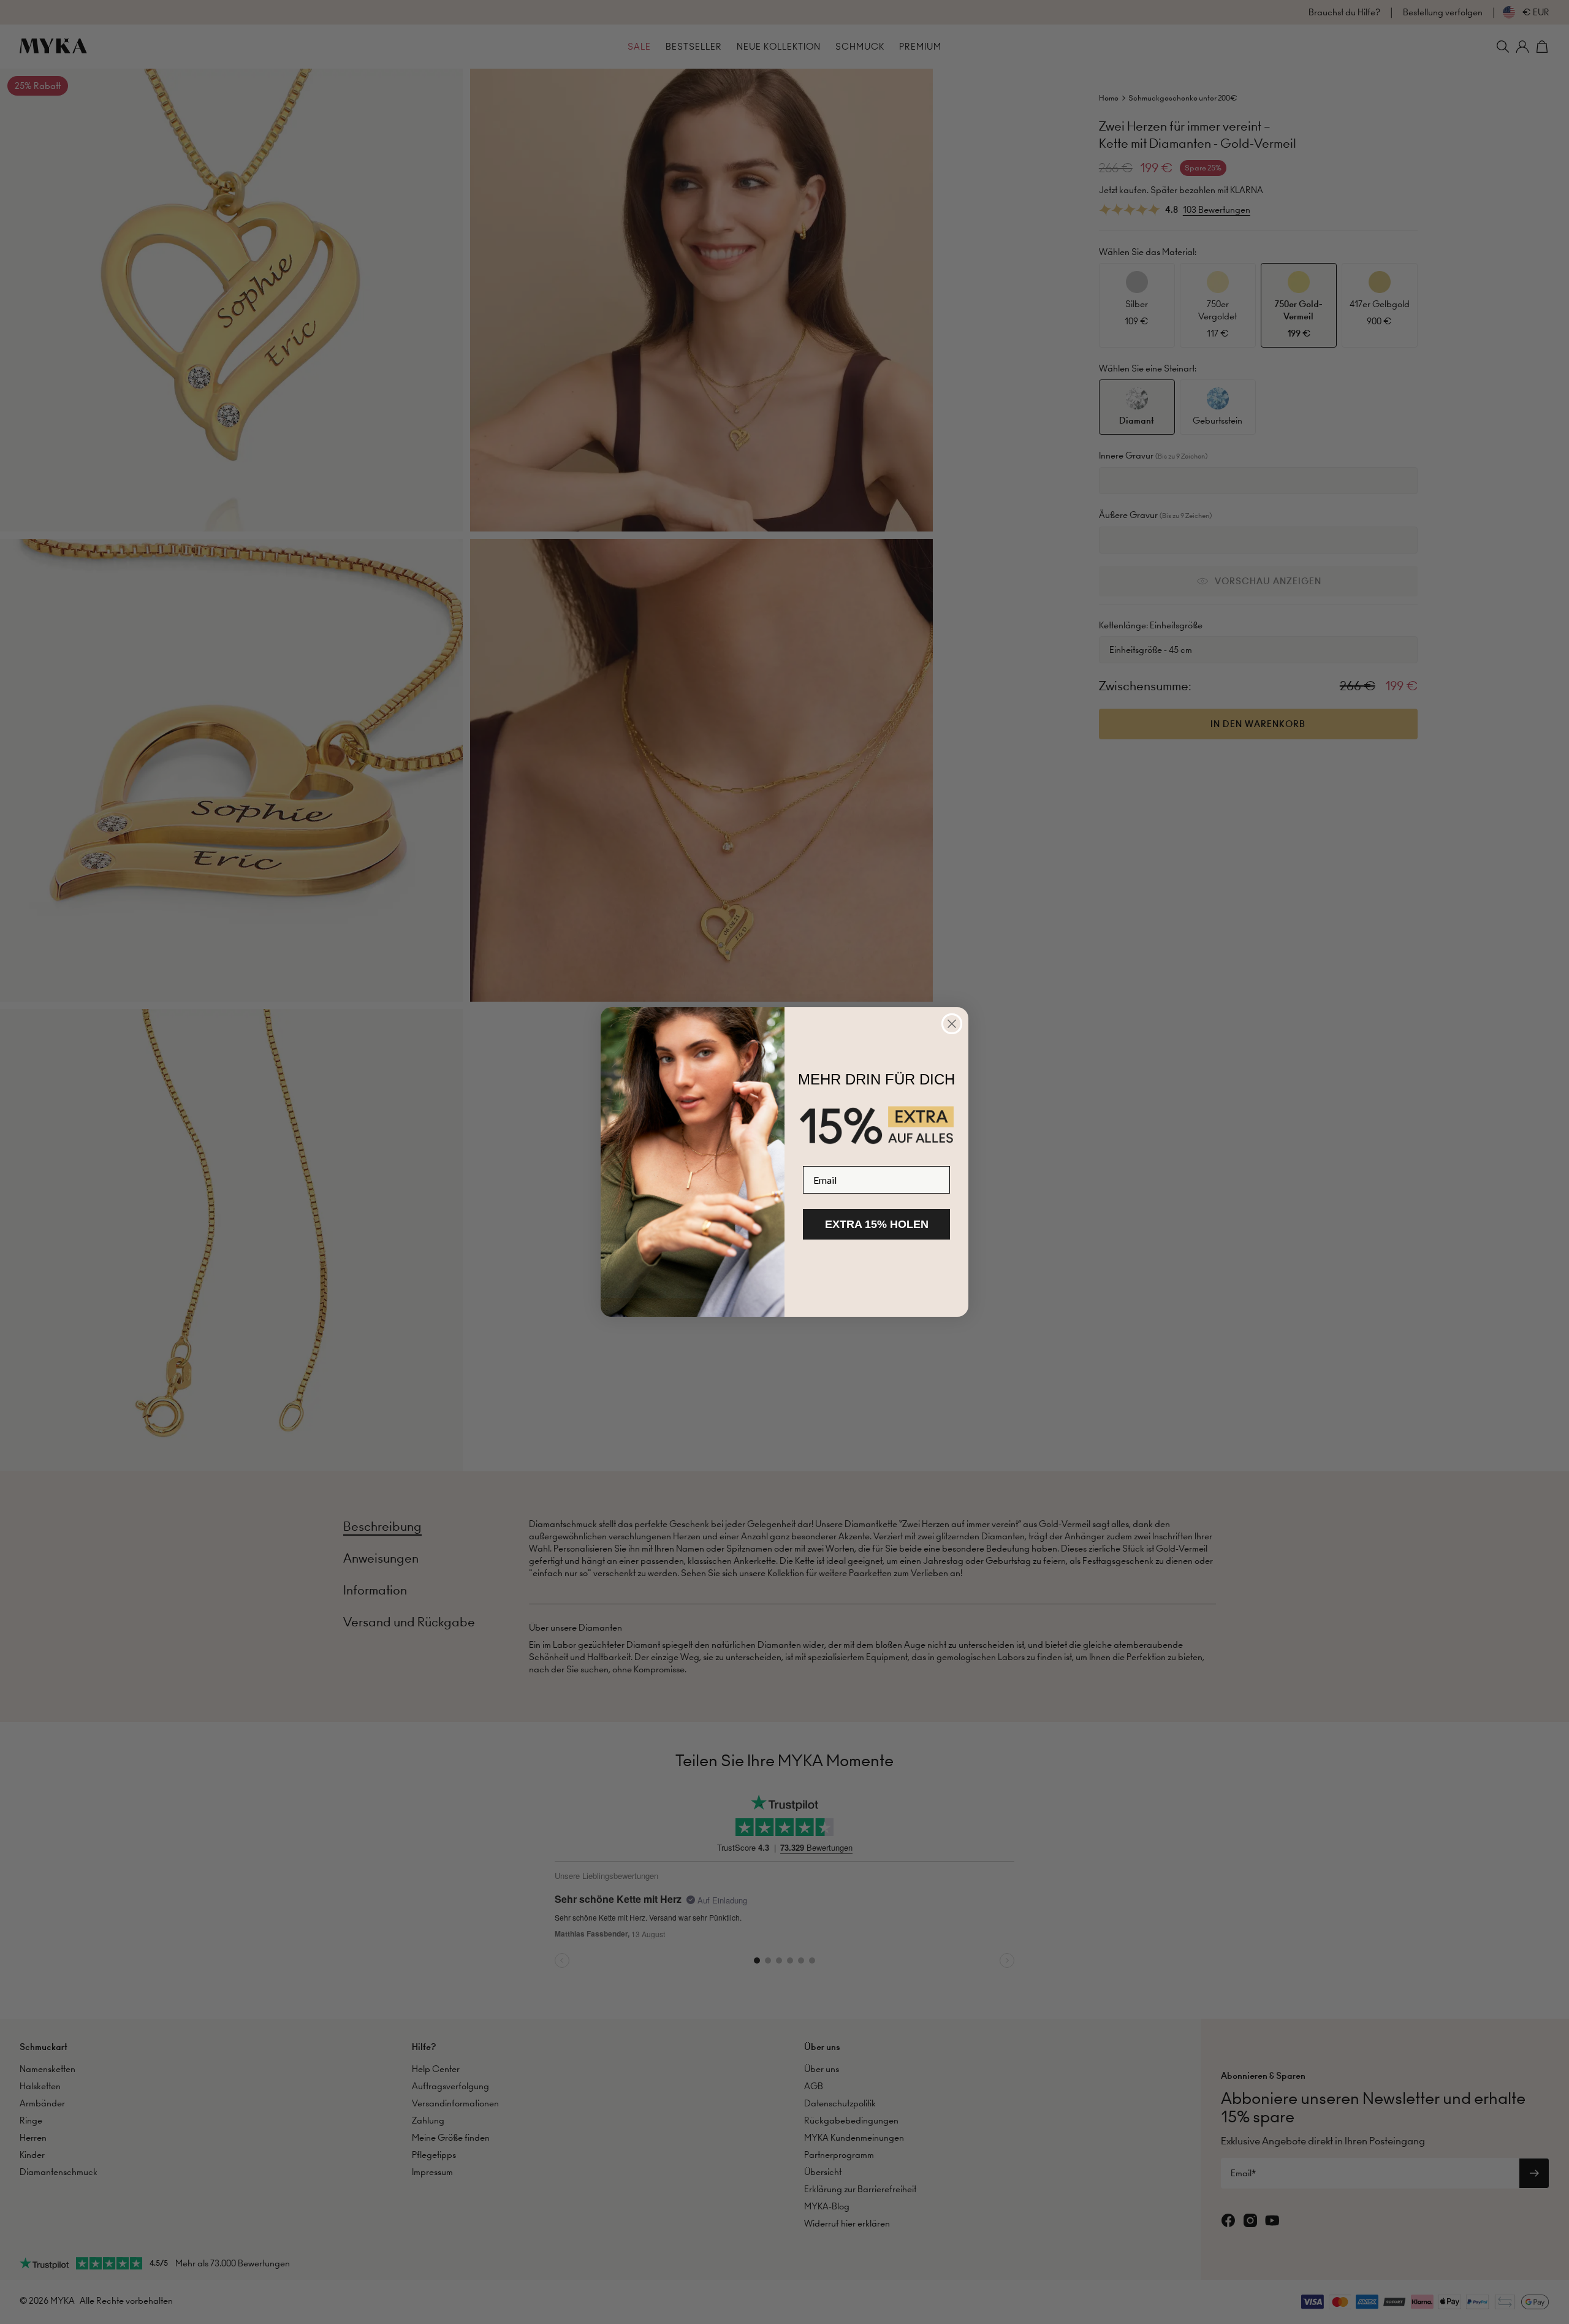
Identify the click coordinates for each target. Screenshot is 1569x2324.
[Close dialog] (952, 1024)
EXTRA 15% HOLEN (877, 1224)
